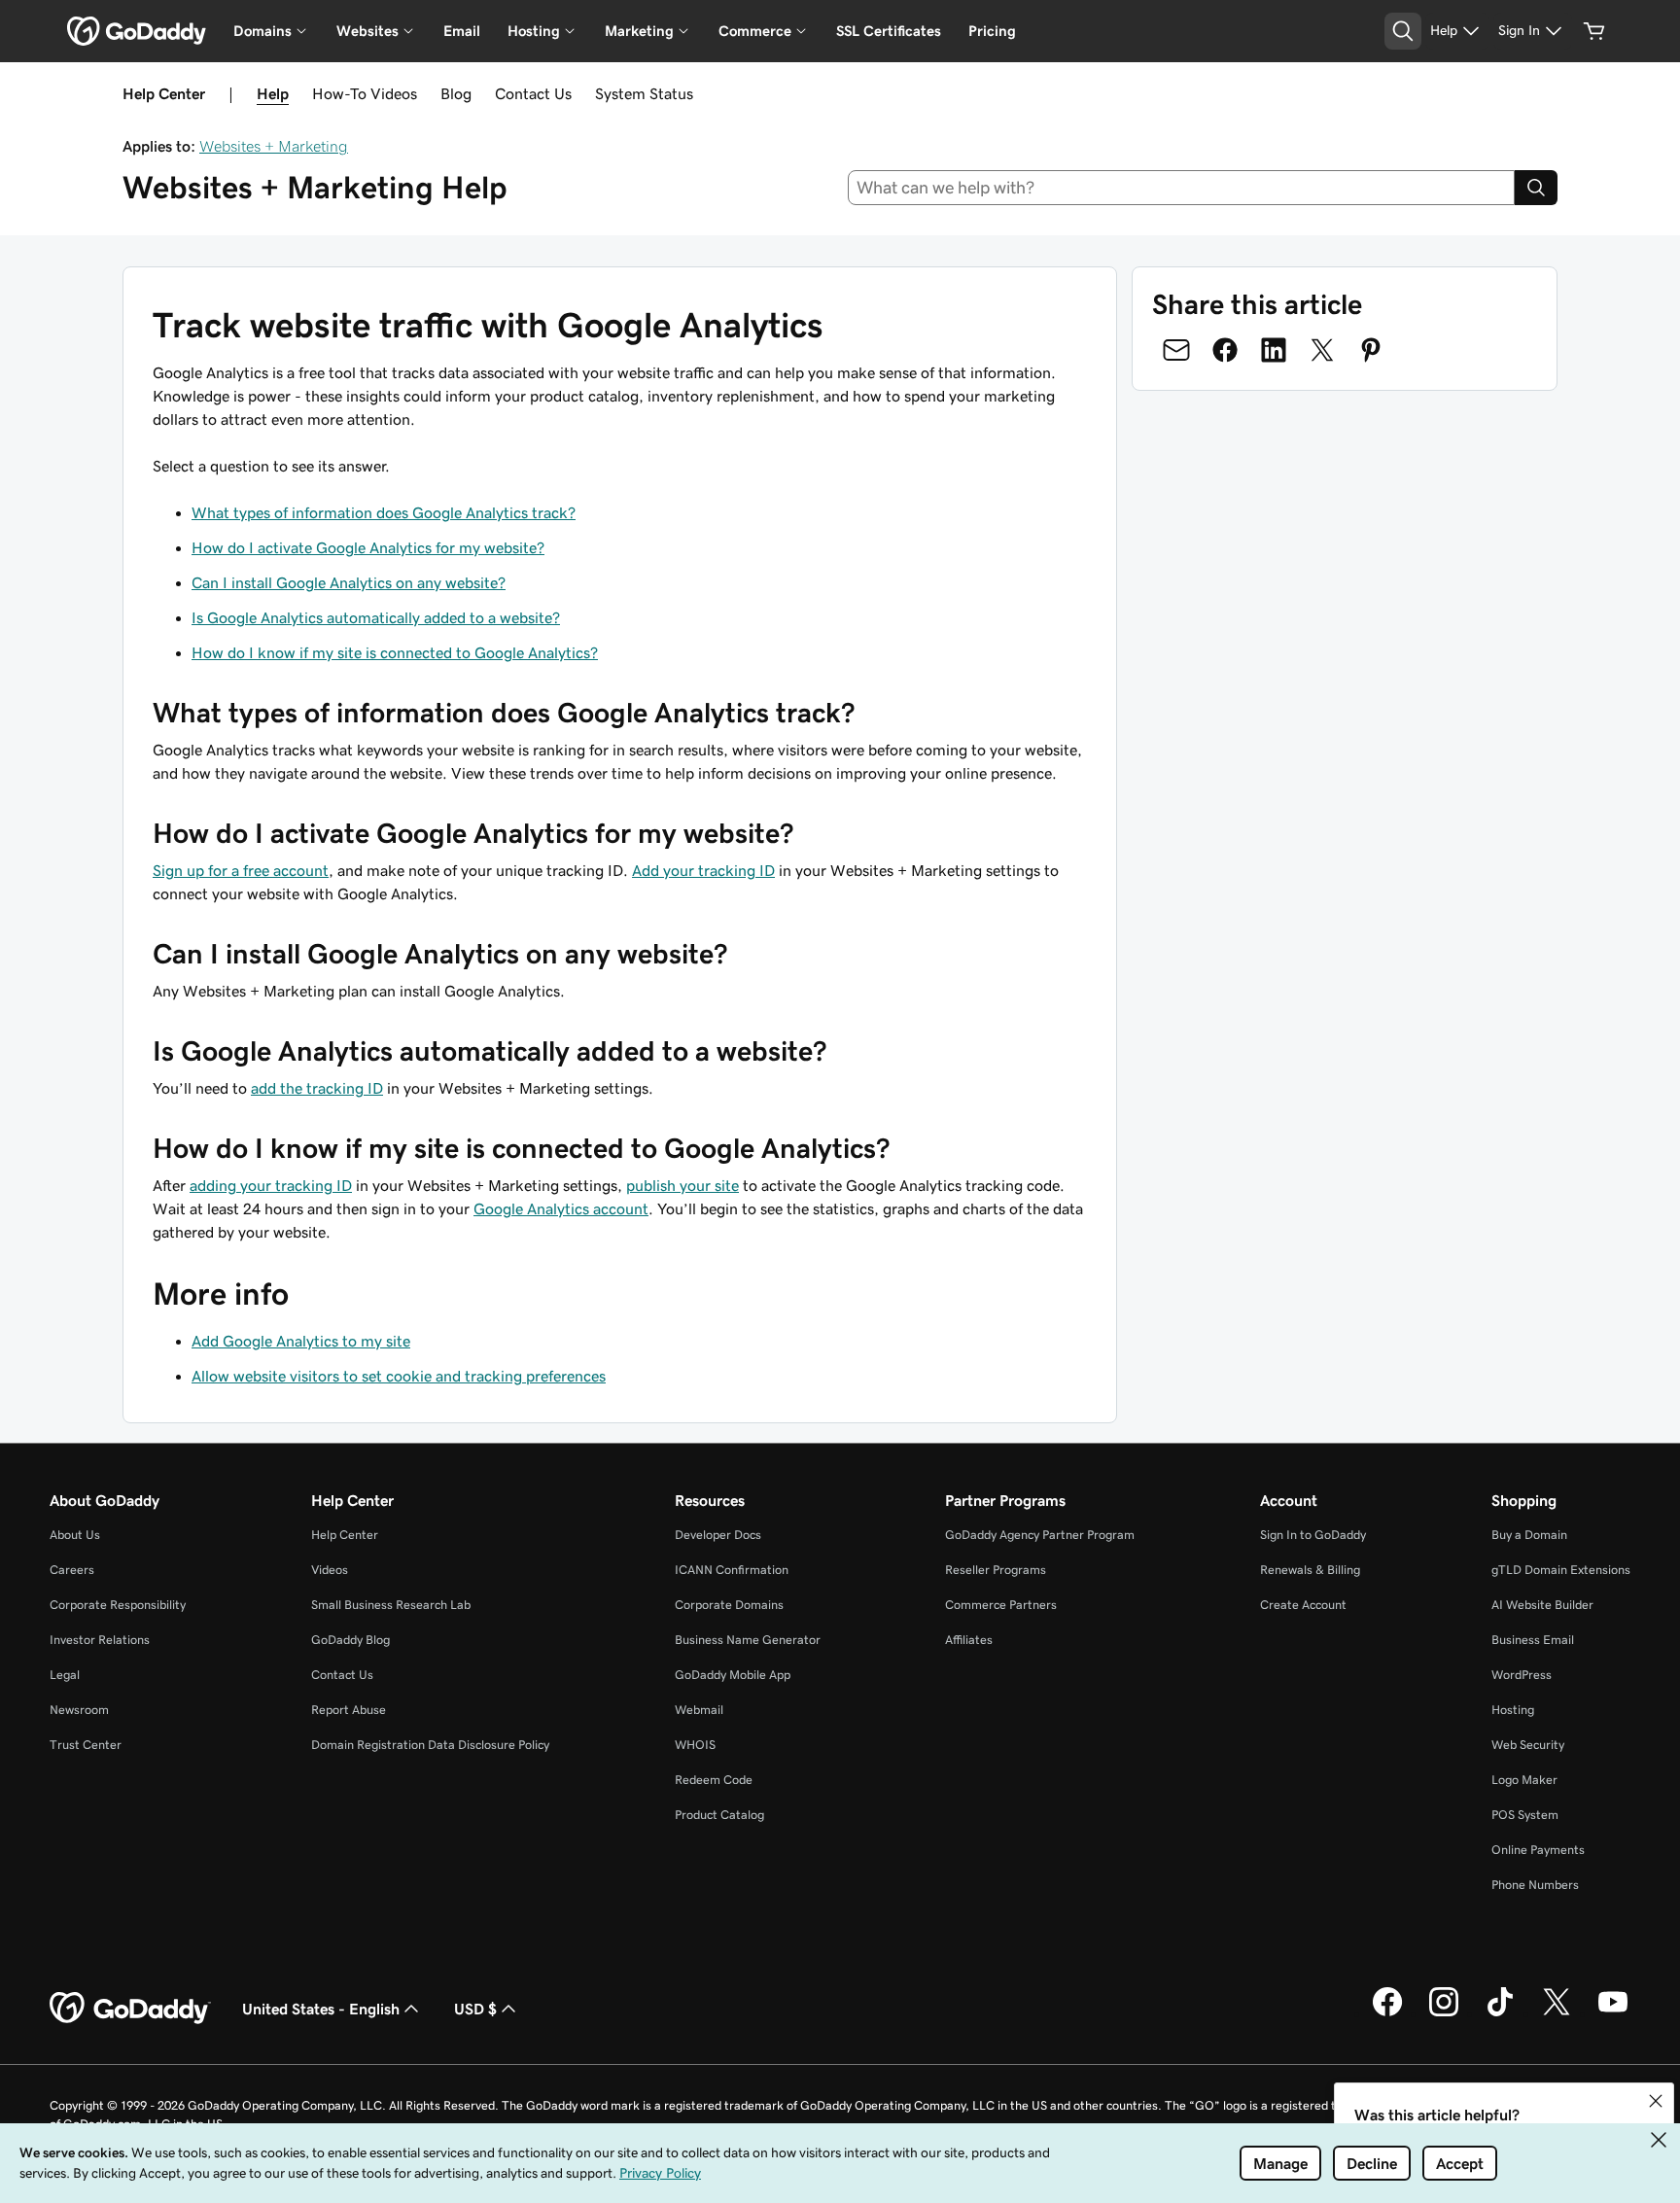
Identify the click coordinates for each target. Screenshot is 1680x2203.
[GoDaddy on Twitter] (1557, 2013)
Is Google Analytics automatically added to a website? (376, 617)
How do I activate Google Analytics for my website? (368, 547)
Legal (65, 1675)
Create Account (1303, 1605)
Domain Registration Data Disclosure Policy (430, 1745)
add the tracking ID (317, 1088)
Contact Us (533, 93)
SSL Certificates (889, 31)
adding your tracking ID (271, 1185)
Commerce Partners (1001, 1605)
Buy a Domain (1529, 1535)
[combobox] (1182, 188)
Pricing (992, 31)
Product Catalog (719, 1815)
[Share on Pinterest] (1371, 350)
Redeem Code (714, 1780)
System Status (644, 93)
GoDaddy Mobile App (733, 1675)
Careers (72, 1570)
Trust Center (86, 1745)
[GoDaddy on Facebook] (1387, 2013)
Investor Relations (100, 1640)
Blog (456, 93)
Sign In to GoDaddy (1313, 1535)
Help (273, 93)
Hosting (1513, 1710)
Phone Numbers (1535, 1885)
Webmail (699, 1710)
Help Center (345, 1535)
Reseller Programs (996, 1570)
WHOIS (695, 1745)
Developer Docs (718, 1535)
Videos (330, 1570)
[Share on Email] (1176, 350)
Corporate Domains (729, 1605)
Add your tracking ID (703, 870)
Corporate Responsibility (118, 1605)
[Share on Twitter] (1322, 350)
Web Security (1528, 1745)
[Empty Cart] (1594, 31)
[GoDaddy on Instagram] (1444, 2013)
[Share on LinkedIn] (1274, 350)
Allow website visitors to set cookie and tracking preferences (399, 1376)
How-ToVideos (365, 93)
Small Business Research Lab (391, 1605)
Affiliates (969, 1640)
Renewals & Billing (1310, 1570)
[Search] (1536, 188)
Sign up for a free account (241, 870)
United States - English (321, 2009)
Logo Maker (1524, 1780)
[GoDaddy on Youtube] (1613, 2013)
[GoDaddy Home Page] (130, 2009)
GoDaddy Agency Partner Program (1040, 1535)
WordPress (1522, 1675)
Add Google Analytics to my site (301, 1341)
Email (462, 31)
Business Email (1533, 1640)
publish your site (682, 1185)
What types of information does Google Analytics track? (384, 512)
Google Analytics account (561, 1208)
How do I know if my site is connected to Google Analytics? (395, 652)
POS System (1525, 1815)
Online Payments (1538, 1850)
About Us (75, 1535)
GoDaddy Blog (350, 1640)
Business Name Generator (748, 1640)
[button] (1656, 2101)
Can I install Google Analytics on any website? (349, 582)
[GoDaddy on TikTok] (1500, 2013)
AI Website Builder (1542, 1605)
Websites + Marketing (274, 146)
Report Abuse (349, 1710)
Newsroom (79, 1710)
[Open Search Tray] (1403, 31)
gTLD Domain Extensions (1561, 1570)
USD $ (475, 2009)
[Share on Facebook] (1225, 350)
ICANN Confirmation (732, 1570)
